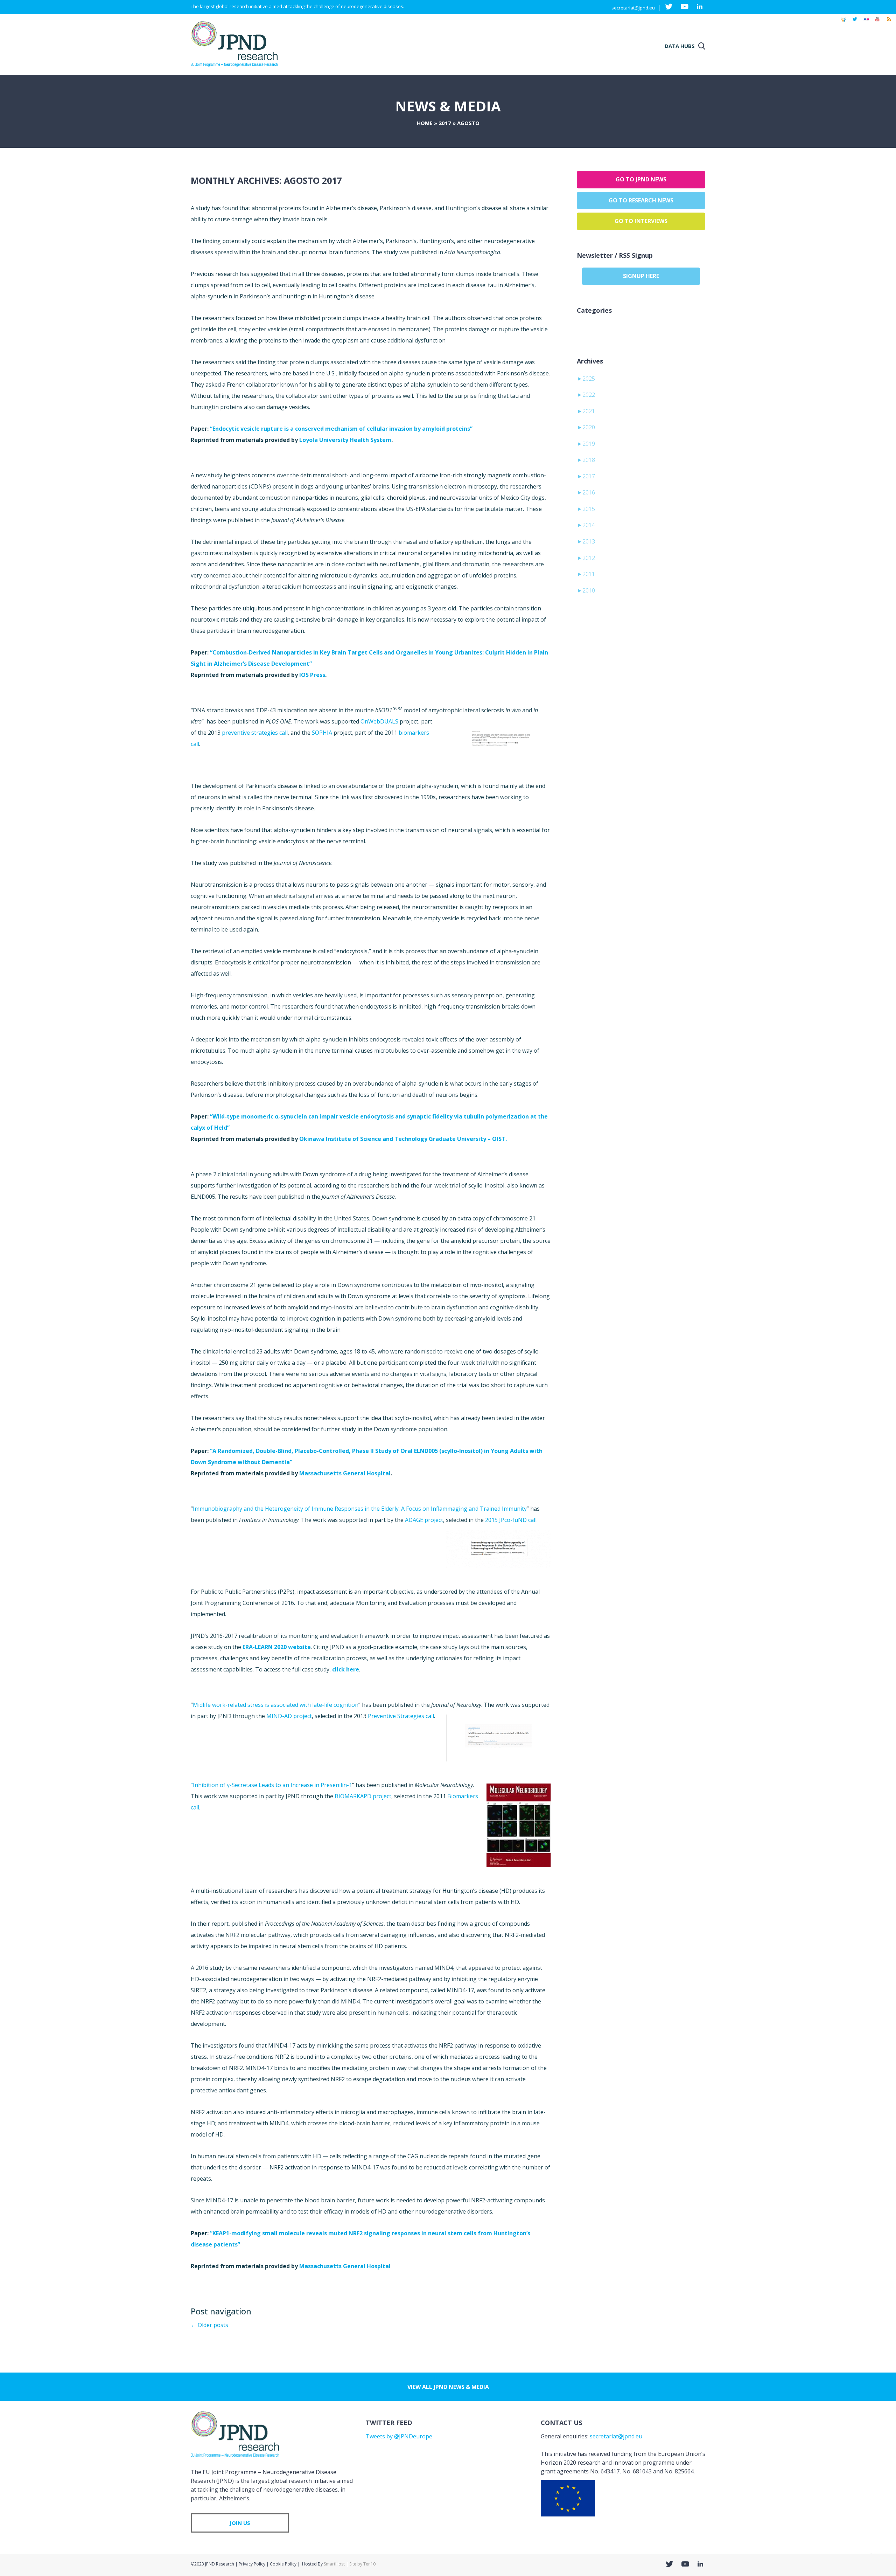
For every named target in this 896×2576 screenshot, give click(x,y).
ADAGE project (423, 1520)
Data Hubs (680, 46)
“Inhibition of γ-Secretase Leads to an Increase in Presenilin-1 (271, 1785)
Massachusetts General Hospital (345, 1473)
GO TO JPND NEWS (641, 179)
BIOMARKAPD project (363, 1796)
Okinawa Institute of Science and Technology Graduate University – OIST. (403, 1139)
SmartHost (334, 2564)
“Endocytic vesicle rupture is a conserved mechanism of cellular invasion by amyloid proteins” (341, 429)
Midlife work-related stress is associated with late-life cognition (276, 1705)
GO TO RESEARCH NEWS (641, 200)
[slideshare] (843, 22)
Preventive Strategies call (401, 1716)
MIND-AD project (289, 1716)
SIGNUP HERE (641, 276)
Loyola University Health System (345, 440)
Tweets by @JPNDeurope (399, 2436)
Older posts (209, 2325)
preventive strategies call (255, 733)
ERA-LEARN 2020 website (277, 1647)
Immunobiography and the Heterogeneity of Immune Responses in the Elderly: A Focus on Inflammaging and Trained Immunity (360, 1509)
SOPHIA (322, 733)
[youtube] (877, 22)
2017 (445, 123)
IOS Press (312, 675)
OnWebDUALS (379, 721)
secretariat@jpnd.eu (633, 8)
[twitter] (855, 22)
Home (425, 123)
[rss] (889, 22)
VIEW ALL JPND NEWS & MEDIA (448, 2387)
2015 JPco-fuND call (511, 1520)
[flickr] (866, 22)
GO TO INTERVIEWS (641, 221)
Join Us (240, 2523)
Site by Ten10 (362, 2564)
